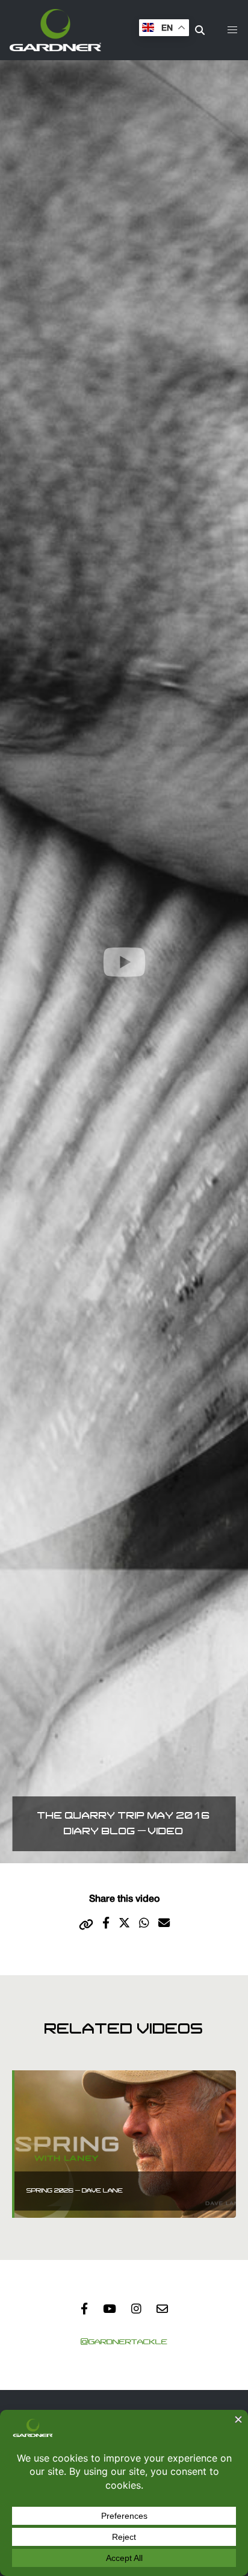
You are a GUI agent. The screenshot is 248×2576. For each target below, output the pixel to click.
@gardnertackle (124, 2342)
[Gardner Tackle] (55, 30)
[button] (232, 30)
